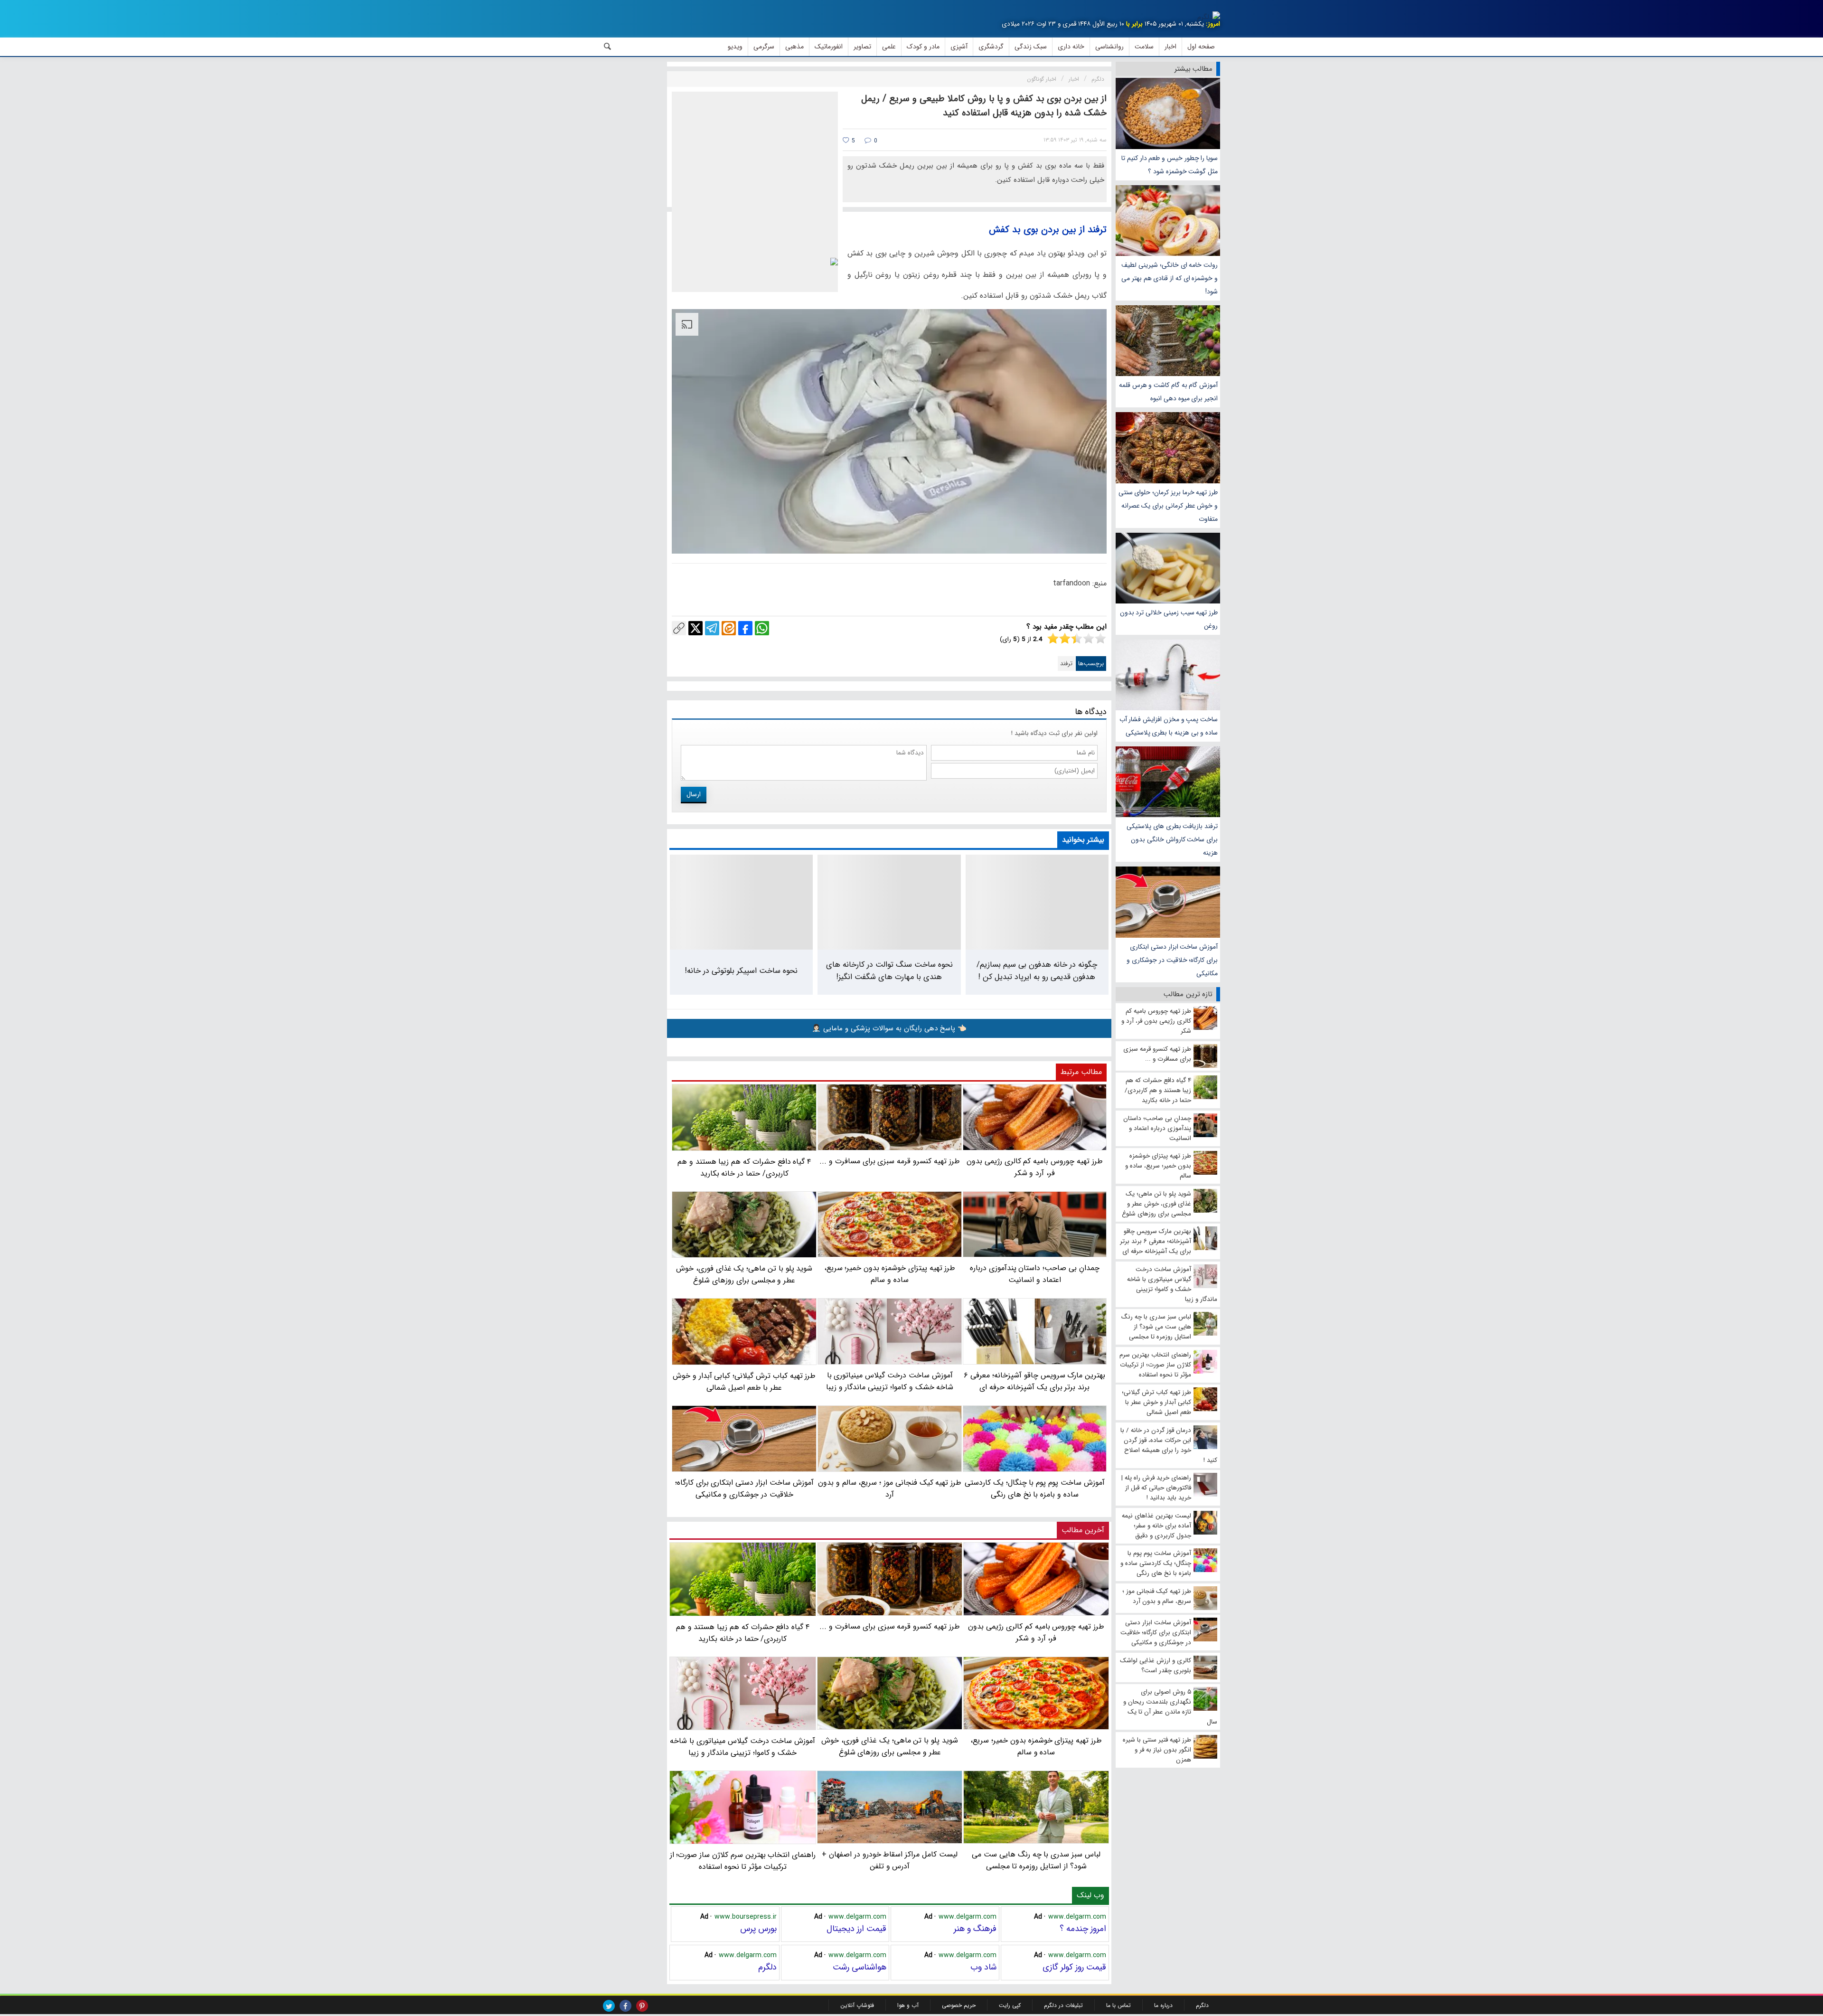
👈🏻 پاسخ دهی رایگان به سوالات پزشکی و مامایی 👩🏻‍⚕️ (889, 1028)
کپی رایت (1010, 2005)
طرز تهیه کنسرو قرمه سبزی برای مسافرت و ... (889, 1626)
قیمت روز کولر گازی (1074, 1967)
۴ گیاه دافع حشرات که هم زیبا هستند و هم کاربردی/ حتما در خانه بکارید (743, 1633)
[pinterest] (642, 2006)
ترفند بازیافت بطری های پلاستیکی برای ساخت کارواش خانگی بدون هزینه (1172, 839)
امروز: (1213, 24)
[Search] (608, 47)
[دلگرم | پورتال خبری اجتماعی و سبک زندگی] (1209, 17)
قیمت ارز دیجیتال (856, 1929)
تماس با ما (1118, 2005)
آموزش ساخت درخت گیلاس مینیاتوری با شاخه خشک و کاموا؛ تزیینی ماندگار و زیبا (742, 1747)
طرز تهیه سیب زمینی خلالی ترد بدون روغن (1169, 619)
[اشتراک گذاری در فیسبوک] (745, 628)
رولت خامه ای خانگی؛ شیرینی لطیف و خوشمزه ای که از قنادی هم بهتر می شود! (1170, 278)
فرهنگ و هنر (975, 1929)
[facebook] (625, 2006)
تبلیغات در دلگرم (1063, 2005)
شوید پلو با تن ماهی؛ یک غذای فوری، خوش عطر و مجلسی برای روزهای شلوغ (889, 1746)
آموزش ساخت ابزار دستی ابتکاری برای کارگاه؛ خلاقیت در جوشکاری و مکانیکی (1172, 960)
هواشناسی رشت (860, 1967)
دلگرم (767, 1967)
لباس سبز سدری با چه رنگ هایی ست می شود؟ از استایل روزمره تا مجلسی (1036, 1860)
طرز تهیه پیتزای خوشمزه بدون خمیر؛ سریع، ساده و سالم (1036, 1746)
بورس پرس (758, 1929)
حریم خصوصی (959, 2005)
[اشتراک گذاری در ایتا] (729, 628)
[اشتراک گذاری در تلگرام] (712, 628)
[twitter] (609, 2006)
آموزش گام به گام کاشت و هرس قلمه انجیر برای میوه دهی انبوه (1168, 392)
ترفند (1066, 664)
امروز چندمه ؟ (1083, 1929)
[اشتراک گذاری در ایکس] (695, 628)
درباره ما (1163, 2005)
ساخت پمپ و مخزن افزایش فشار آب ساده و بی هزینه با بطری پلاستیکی (1169, 726)
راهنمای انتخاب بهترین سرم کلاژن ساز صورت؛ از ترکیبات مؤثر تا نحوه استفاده (743, 1861)
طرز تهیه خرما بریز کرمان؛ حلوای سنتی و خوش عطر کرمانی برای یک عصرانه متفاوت (1168, 506)
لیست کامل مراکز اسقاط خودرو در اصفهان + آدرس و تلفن (890, 1860)
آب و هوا (908, 2005)
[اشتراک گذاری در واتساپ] (762, 628)
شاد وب (983, 1967)
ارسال (694, 794)
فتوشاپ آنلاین (857, 2005)
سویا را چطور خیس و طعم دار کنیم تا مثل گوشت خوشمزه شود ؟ (1170, 165)
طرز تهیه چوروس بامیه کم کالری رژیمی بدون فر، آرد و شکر (1036, 1632)
